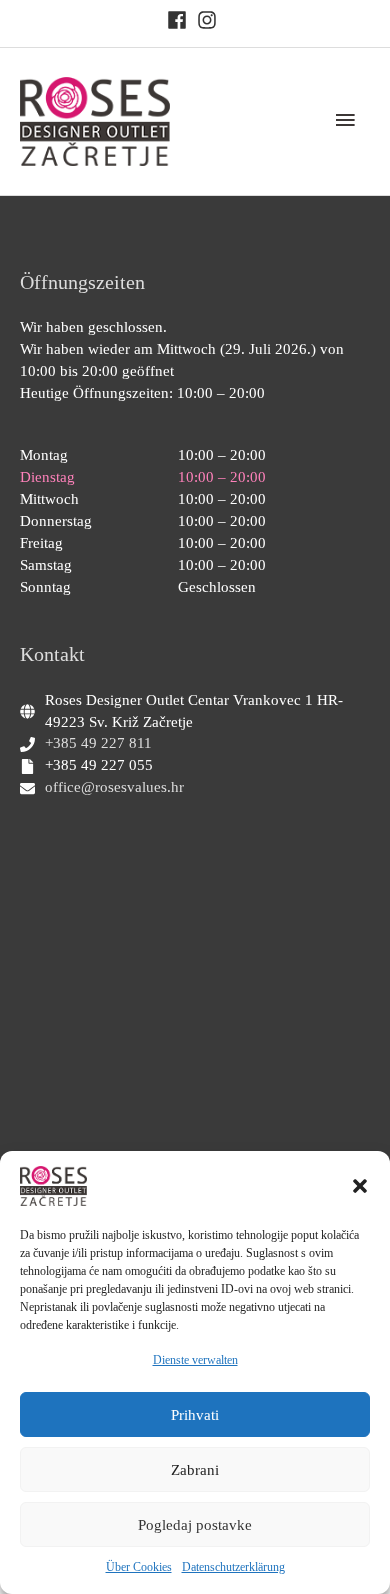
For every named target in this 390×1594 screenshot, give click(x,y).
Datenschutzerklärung (233, 1567)
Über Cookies (139, 1567)
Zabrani (195, 1470)
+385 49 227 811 (98, 743)
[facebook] (180, 20)
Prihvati (195, 1415)
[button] (360, 1186)
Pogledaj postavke (195, 1525)
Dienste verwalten (195, 1360)
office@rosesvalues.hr (114, 787)
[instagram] (210, 20)
